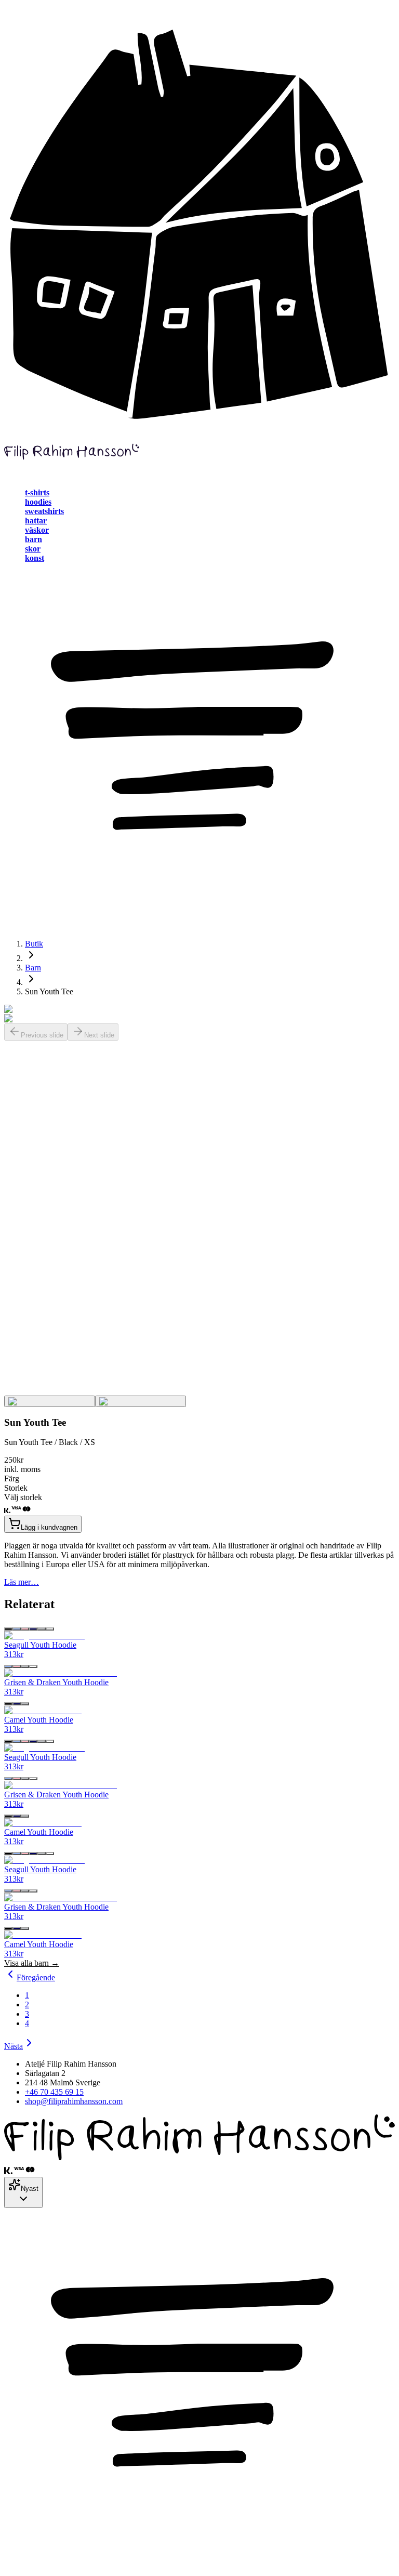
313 (14, 1654)
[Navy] (33, 1629)
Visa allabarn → (32, 1963)
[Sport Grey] (42, 1629)
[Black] (8, 1629)
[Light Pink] (25, 1629)
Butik (34, 944)
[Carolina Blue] (17, 1629)
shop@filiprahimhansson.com (74, 2101)
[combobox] (23, 2192)
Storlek (16, 1488)
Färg (12, 1478)
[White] (50, 1629)
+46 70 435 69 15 (54, 2092)
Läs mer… (22, 1582)
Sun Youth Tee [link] (49, 991)
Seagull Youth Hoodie (40, 1645)
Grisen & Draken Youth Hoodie (56, 1682)
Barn (33, 968)
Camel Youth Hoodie (39, 1720)
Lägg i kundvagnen (49, 1527)
